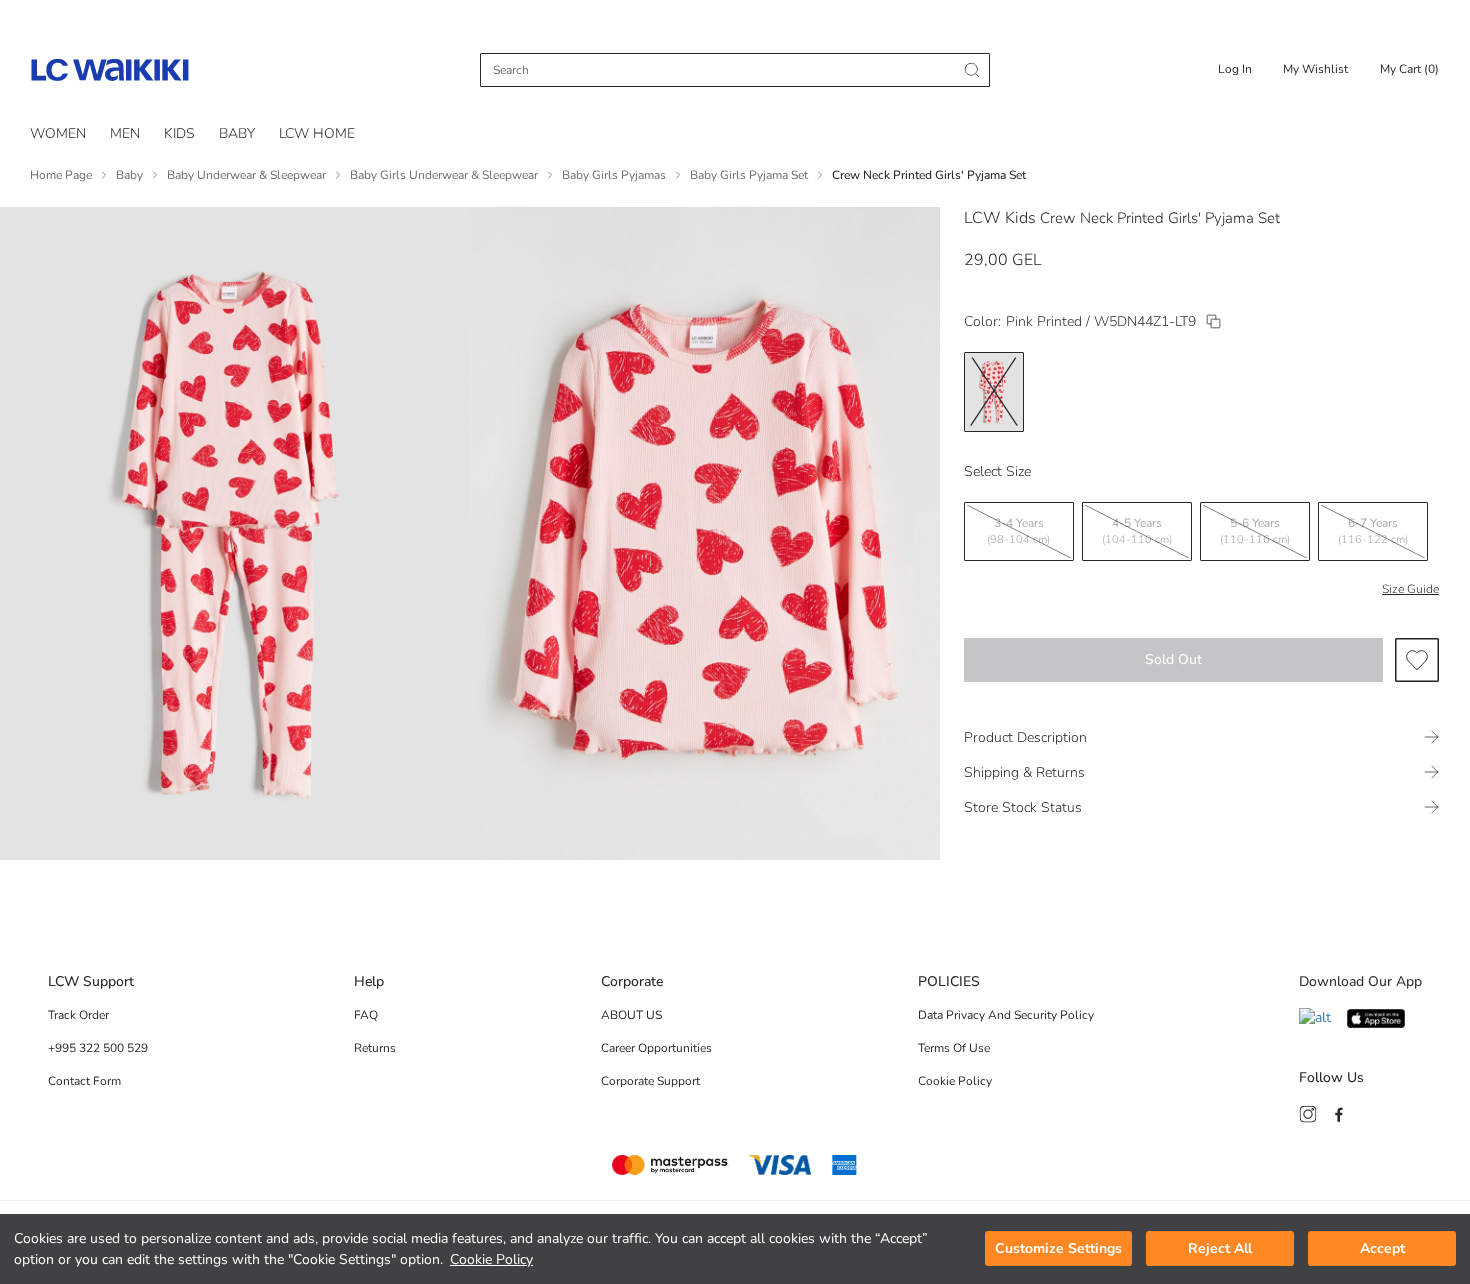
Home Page (61, 175)
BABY (237, 133)
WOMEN (58, 133)
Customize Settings (1058, 1249)
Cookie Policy (491, 1259)
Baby (129, 175)
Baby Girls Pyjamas (614, 175)
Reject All (1220, 1249)
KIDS (179, 133)
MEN (125, 133)
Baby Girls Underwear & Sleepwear (444, 175)
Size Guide (1410, 589)
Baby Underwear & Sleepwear (246, 175)
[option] (994, 392)
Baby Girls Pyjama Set (749, 175)
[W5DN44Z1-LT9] (1213, 321)
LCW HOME (317, 133)
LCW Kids (1000, 218)
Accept (1382, 1249)
